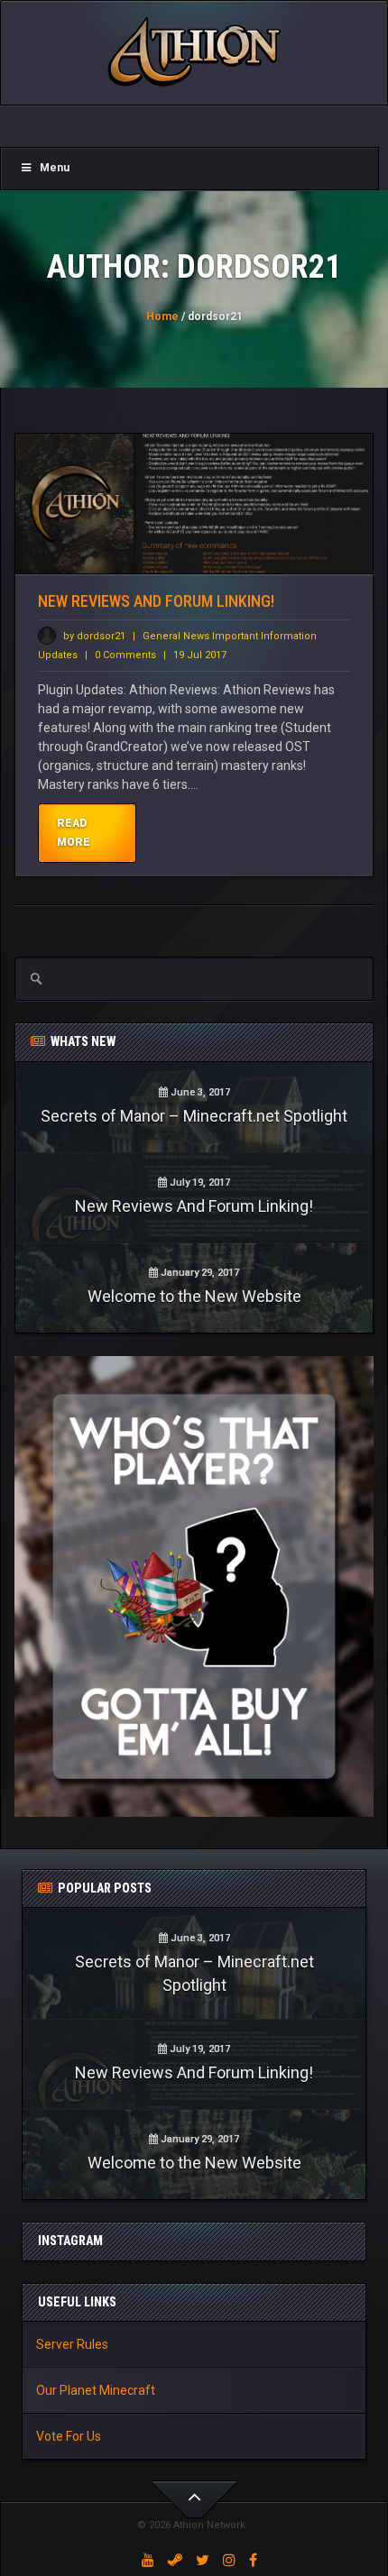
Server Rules (72, 2344)
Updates (59, 655)
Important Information (264, 636)
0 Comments (125, 655)
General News (177, 636)
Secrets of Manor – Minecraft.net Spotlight (194, 1116)
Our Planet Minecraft (96, 2390)
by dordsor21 (93, 636)
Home (162, 316)
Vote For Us (69, 2436)
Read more (74, 833)
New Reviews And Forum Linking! (156, 601)
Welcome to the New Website (194, 1296)
